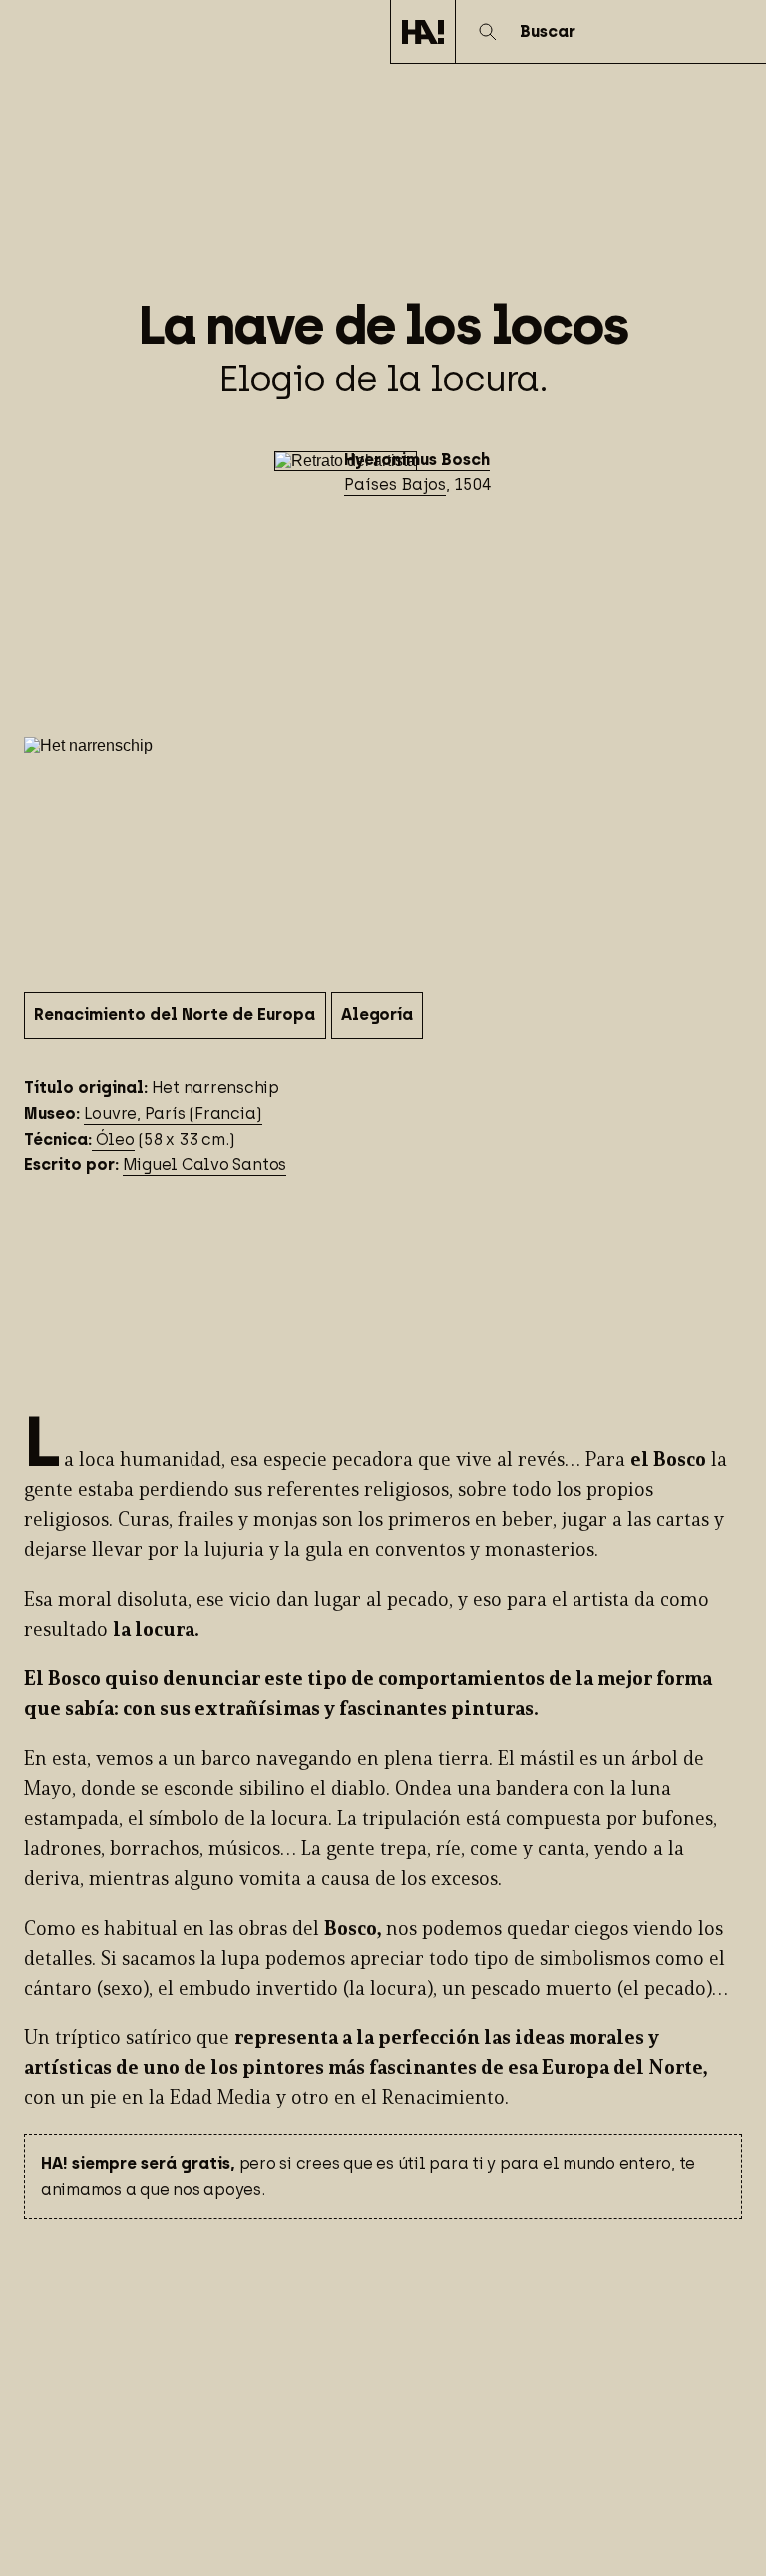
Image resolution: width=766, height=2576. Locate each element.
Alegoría (377, 1015)
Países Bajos (395, 484)
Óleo (113, 1139)
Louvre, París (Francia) (173, 1113)
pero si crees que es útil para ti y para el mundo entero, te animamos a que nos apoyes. (368, 2177)
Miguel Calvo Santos (204, 1164)
